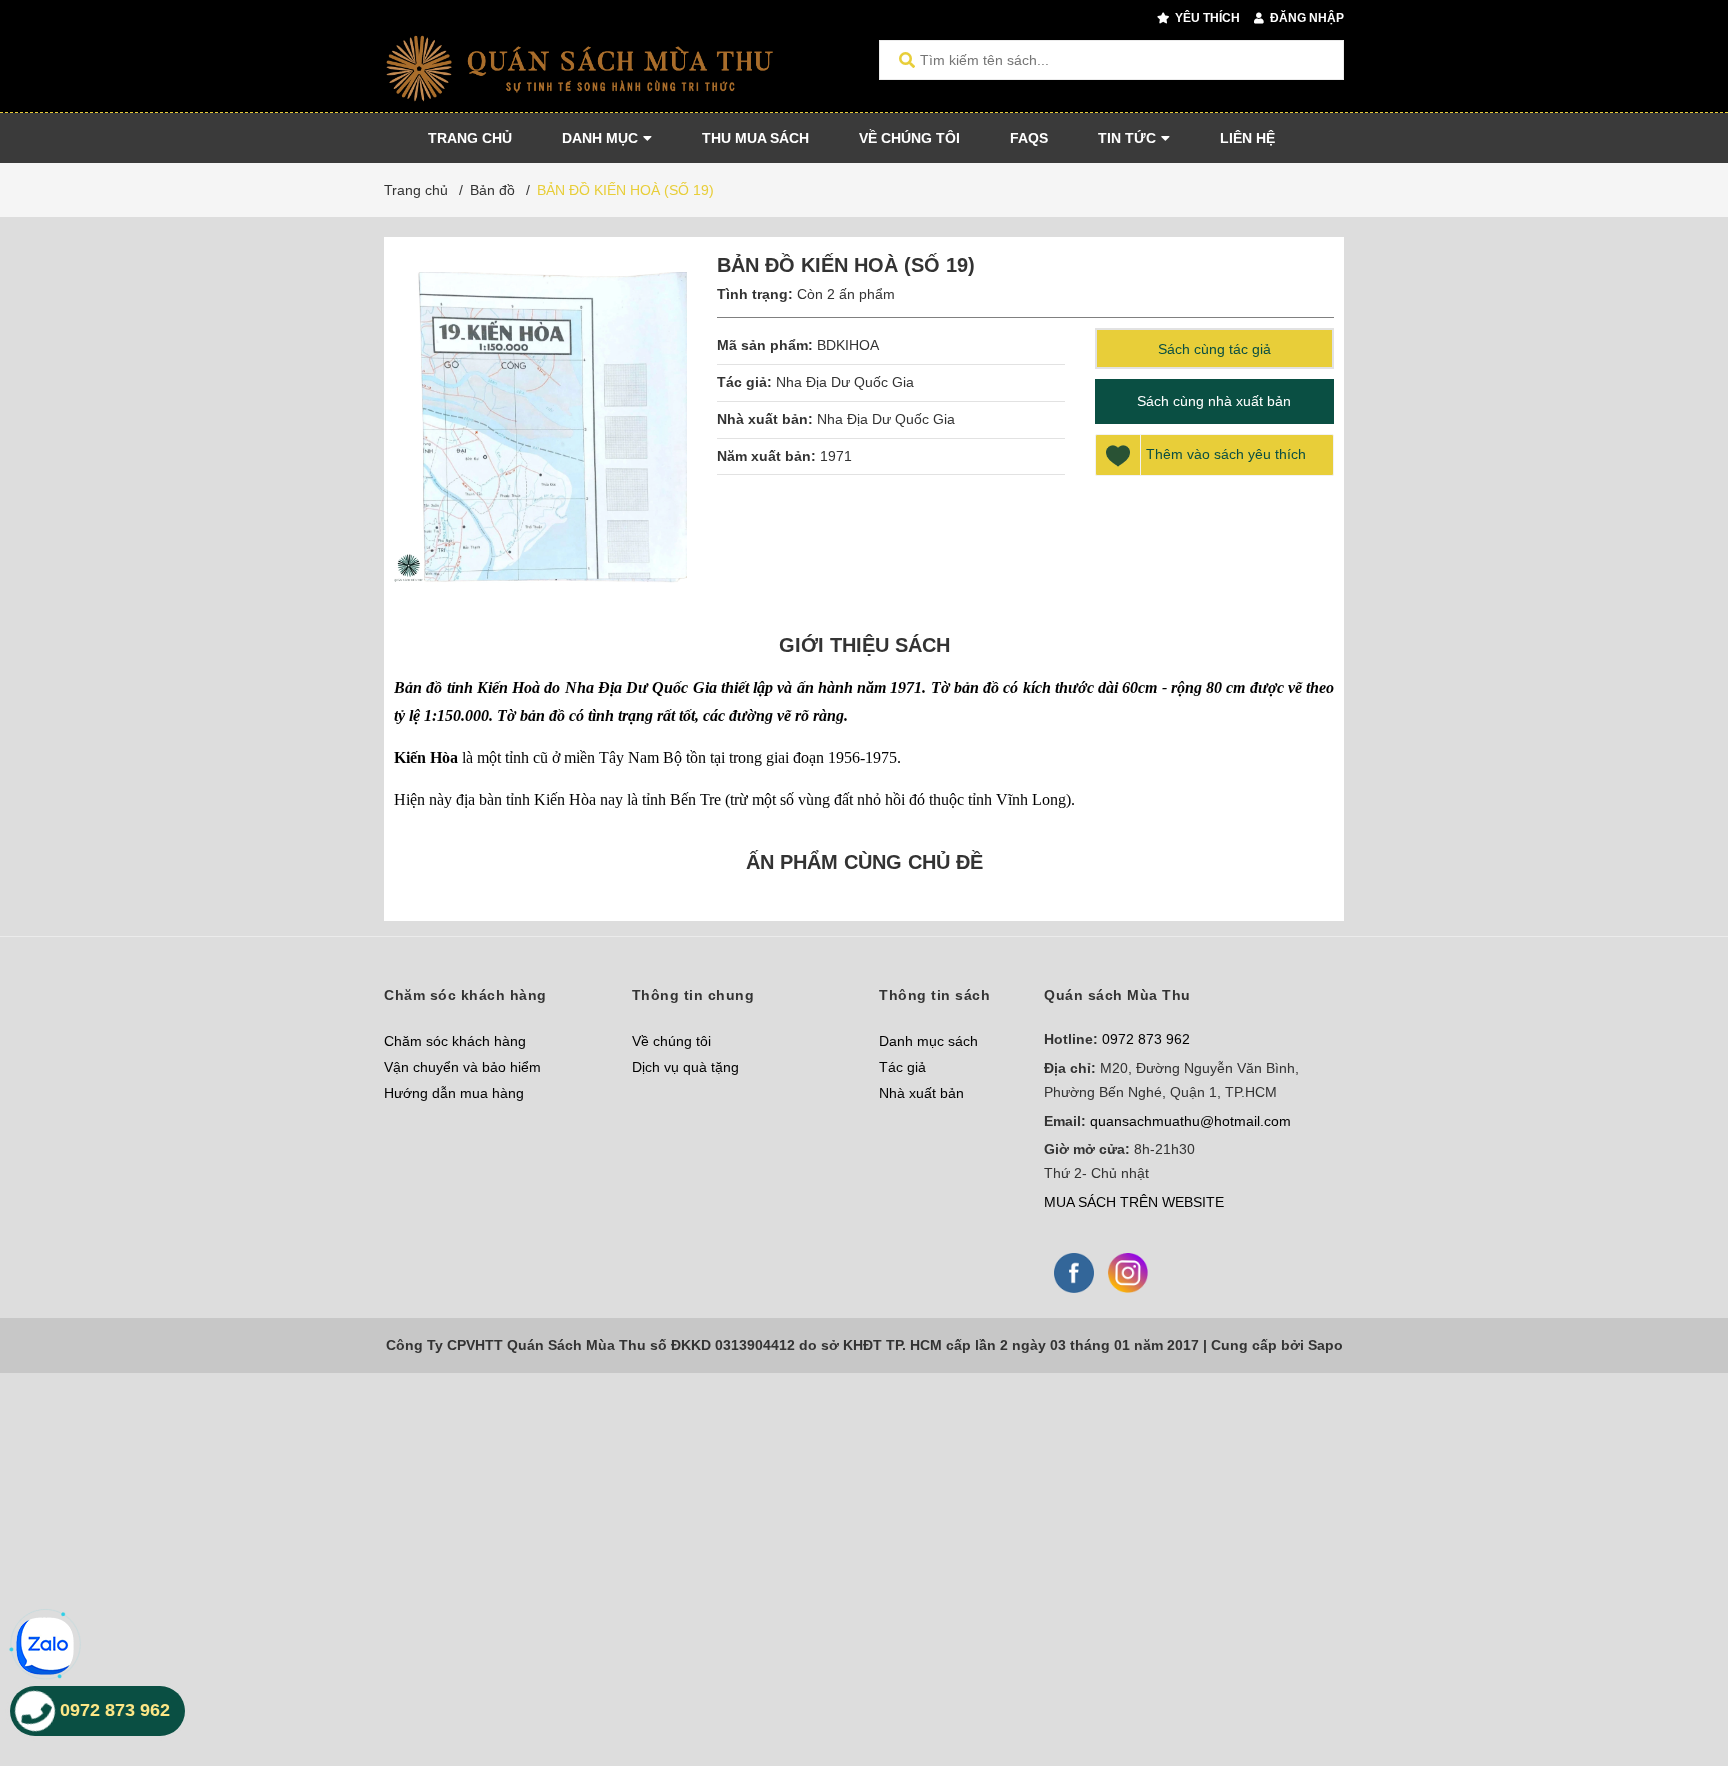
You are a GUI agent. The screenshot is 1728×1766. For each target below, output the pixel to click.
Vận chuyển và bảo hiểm (462, 1067)
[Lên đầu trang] (1673, 1668)
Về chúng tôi (671, 1041)
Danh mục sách (928, 1041)
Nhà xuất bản (921, 1093)
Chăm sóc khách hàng (455, 1041)
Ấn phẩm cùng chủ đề (864, 862)
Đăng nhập (1305, 18)
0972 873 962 (1146, 1039)
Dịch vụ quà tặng (685, 1067)
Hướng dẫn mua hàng (454, 1093)
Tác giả (902, 1067)
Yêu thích (1206, 18)
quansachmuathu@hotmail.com (1190, 1121)
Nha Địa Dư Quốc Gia (845, 382)
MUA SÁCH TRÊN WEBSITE (1134, 1202)
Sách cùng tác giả (1214, 349)
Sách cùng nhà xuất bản (1214, 401)
